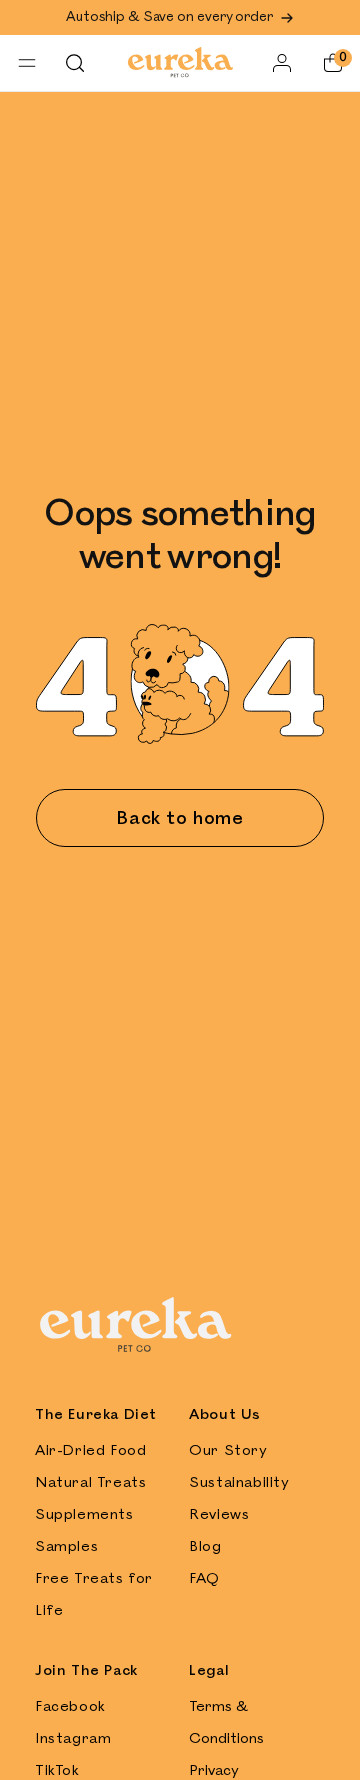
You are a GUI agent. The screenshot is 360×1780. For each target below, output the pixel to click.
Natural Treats (90, 1482)
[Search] (75, 63)
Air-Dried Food (90, 1450)
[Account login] (282, 63)
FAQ (204, 1578)
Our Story (228, 1450)
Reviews (219, 1514)
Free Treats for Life (94, 1594)
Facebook (70, 1706)
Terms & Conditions (226, 1722)
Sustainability (239, 1482)
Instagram (73, 1738)
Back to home (179, 818)
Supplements (84, 1514)
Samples (66, 1546)
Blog (205, 1546)
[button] (27, 63)
